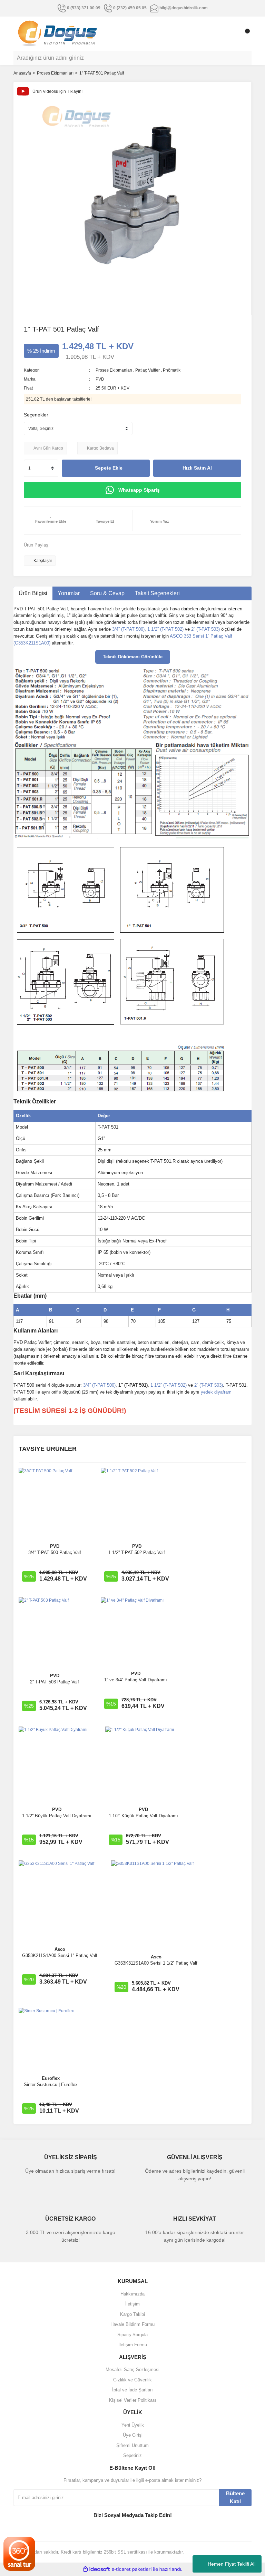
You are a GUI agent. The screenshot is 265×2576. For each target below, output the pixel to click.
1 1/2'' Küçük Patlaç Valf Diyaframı (143, 1816)
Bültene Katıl (235, 2497)
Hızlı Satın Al (197, 468)
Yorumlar (69, 593)
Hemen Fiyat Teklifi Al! (232, 2564)
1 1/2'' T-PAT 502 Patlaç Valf (137, 1552)
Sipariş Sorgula (132, 2335)
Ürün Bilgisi (33, 593)
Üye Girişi (133, 2435)
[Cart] (245, 34)
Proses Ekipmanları (114, 370)
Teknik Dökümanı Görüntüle (133, 657)
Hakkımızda (132, 2294)
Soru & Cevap (107, 593)
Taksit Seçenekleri (157, 593)
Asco (60, 1949)
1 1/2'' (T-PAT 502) (165, 629)
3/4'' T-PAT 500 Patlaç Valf (55, 1552)
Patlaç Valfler (148, 370)
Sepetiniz (132, 2455)
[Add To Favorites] (51, 521)
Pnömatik (172, 370)
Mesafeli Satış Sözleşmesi (132, 2369)
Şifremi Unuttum (132, 2445)
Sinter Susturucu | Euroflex (51, 2085)
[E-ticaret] (132, 2569)
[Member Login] (231, 34)
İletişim (132, 2304)
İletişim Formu (133, 2345)
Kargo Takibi (132, 2314)
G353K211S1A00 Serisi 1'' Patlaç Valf (60, 1955)
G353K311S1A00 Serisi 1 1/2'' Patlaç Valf (156, 1963)
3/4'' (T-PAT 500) (128, 629)
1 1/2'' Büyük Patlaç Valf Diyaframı (57, 1816)
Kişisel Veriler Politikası (133, 2400)
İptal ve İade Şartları (132, 2390)
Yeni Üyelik (133, 2425)
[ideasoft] (96, 2569)
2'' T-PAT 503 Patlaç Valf (55, 1682)
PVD (100, 379)
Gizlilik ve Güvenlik (132, 2380)
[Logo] (58, 33)
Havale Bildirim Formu (132, 2324)
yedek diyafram (216, 1392)
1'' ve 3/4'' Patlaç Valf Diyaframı (136, 1680)
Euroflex (51, 2078)
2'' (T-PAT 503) (205, 629)
